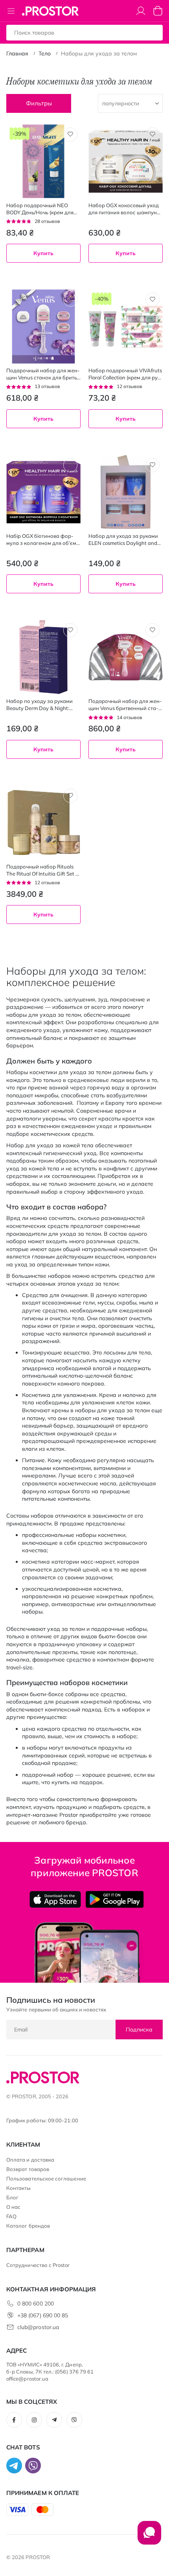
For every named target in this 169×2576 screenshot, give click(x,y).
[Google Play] (115, 1899)
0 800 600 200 (36, 2304)
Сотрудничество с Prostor (38, 2265)
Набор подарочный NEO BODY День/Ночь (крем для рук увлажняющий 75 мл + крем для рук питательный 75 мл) (43, 209)
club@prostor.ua (38, 2327)
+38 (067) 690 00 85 (43, 2315)
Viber (74, 2420)
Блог (12, 2197)
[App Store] (55, 1899)
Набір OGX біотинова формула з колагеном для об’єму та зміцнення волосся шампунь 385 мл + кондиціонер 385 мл (43, 540)
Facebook (14, 2420)
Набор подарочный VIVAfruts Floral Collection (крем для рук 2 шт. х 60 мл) (125, 374)
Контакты (19, 2188)
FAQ (11, 2216)
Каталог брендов (28, 2226)
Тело (45, 53)
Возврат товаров (28, 2169)
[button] (70, 134)
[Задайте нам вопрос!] (149, 2537)
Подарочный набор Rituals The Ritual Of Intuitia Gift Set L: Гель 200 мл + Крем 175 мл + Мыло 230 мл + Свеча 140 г (43, 870)
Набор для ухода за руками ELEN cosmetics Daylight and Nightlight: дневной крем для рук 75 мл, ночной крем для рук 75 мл (124, 540)
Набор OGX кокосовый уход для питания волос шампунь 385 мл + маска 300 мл (124, 209)
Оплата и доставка (30, 2160)
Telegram (54, 2420)
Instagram (34, 2420)
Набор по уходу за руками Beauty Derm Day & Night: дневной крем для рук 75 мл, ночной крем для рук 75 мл (42, 705)
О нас (13, 2207)
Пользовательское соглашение (46, 2179)
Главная (17, 53)
